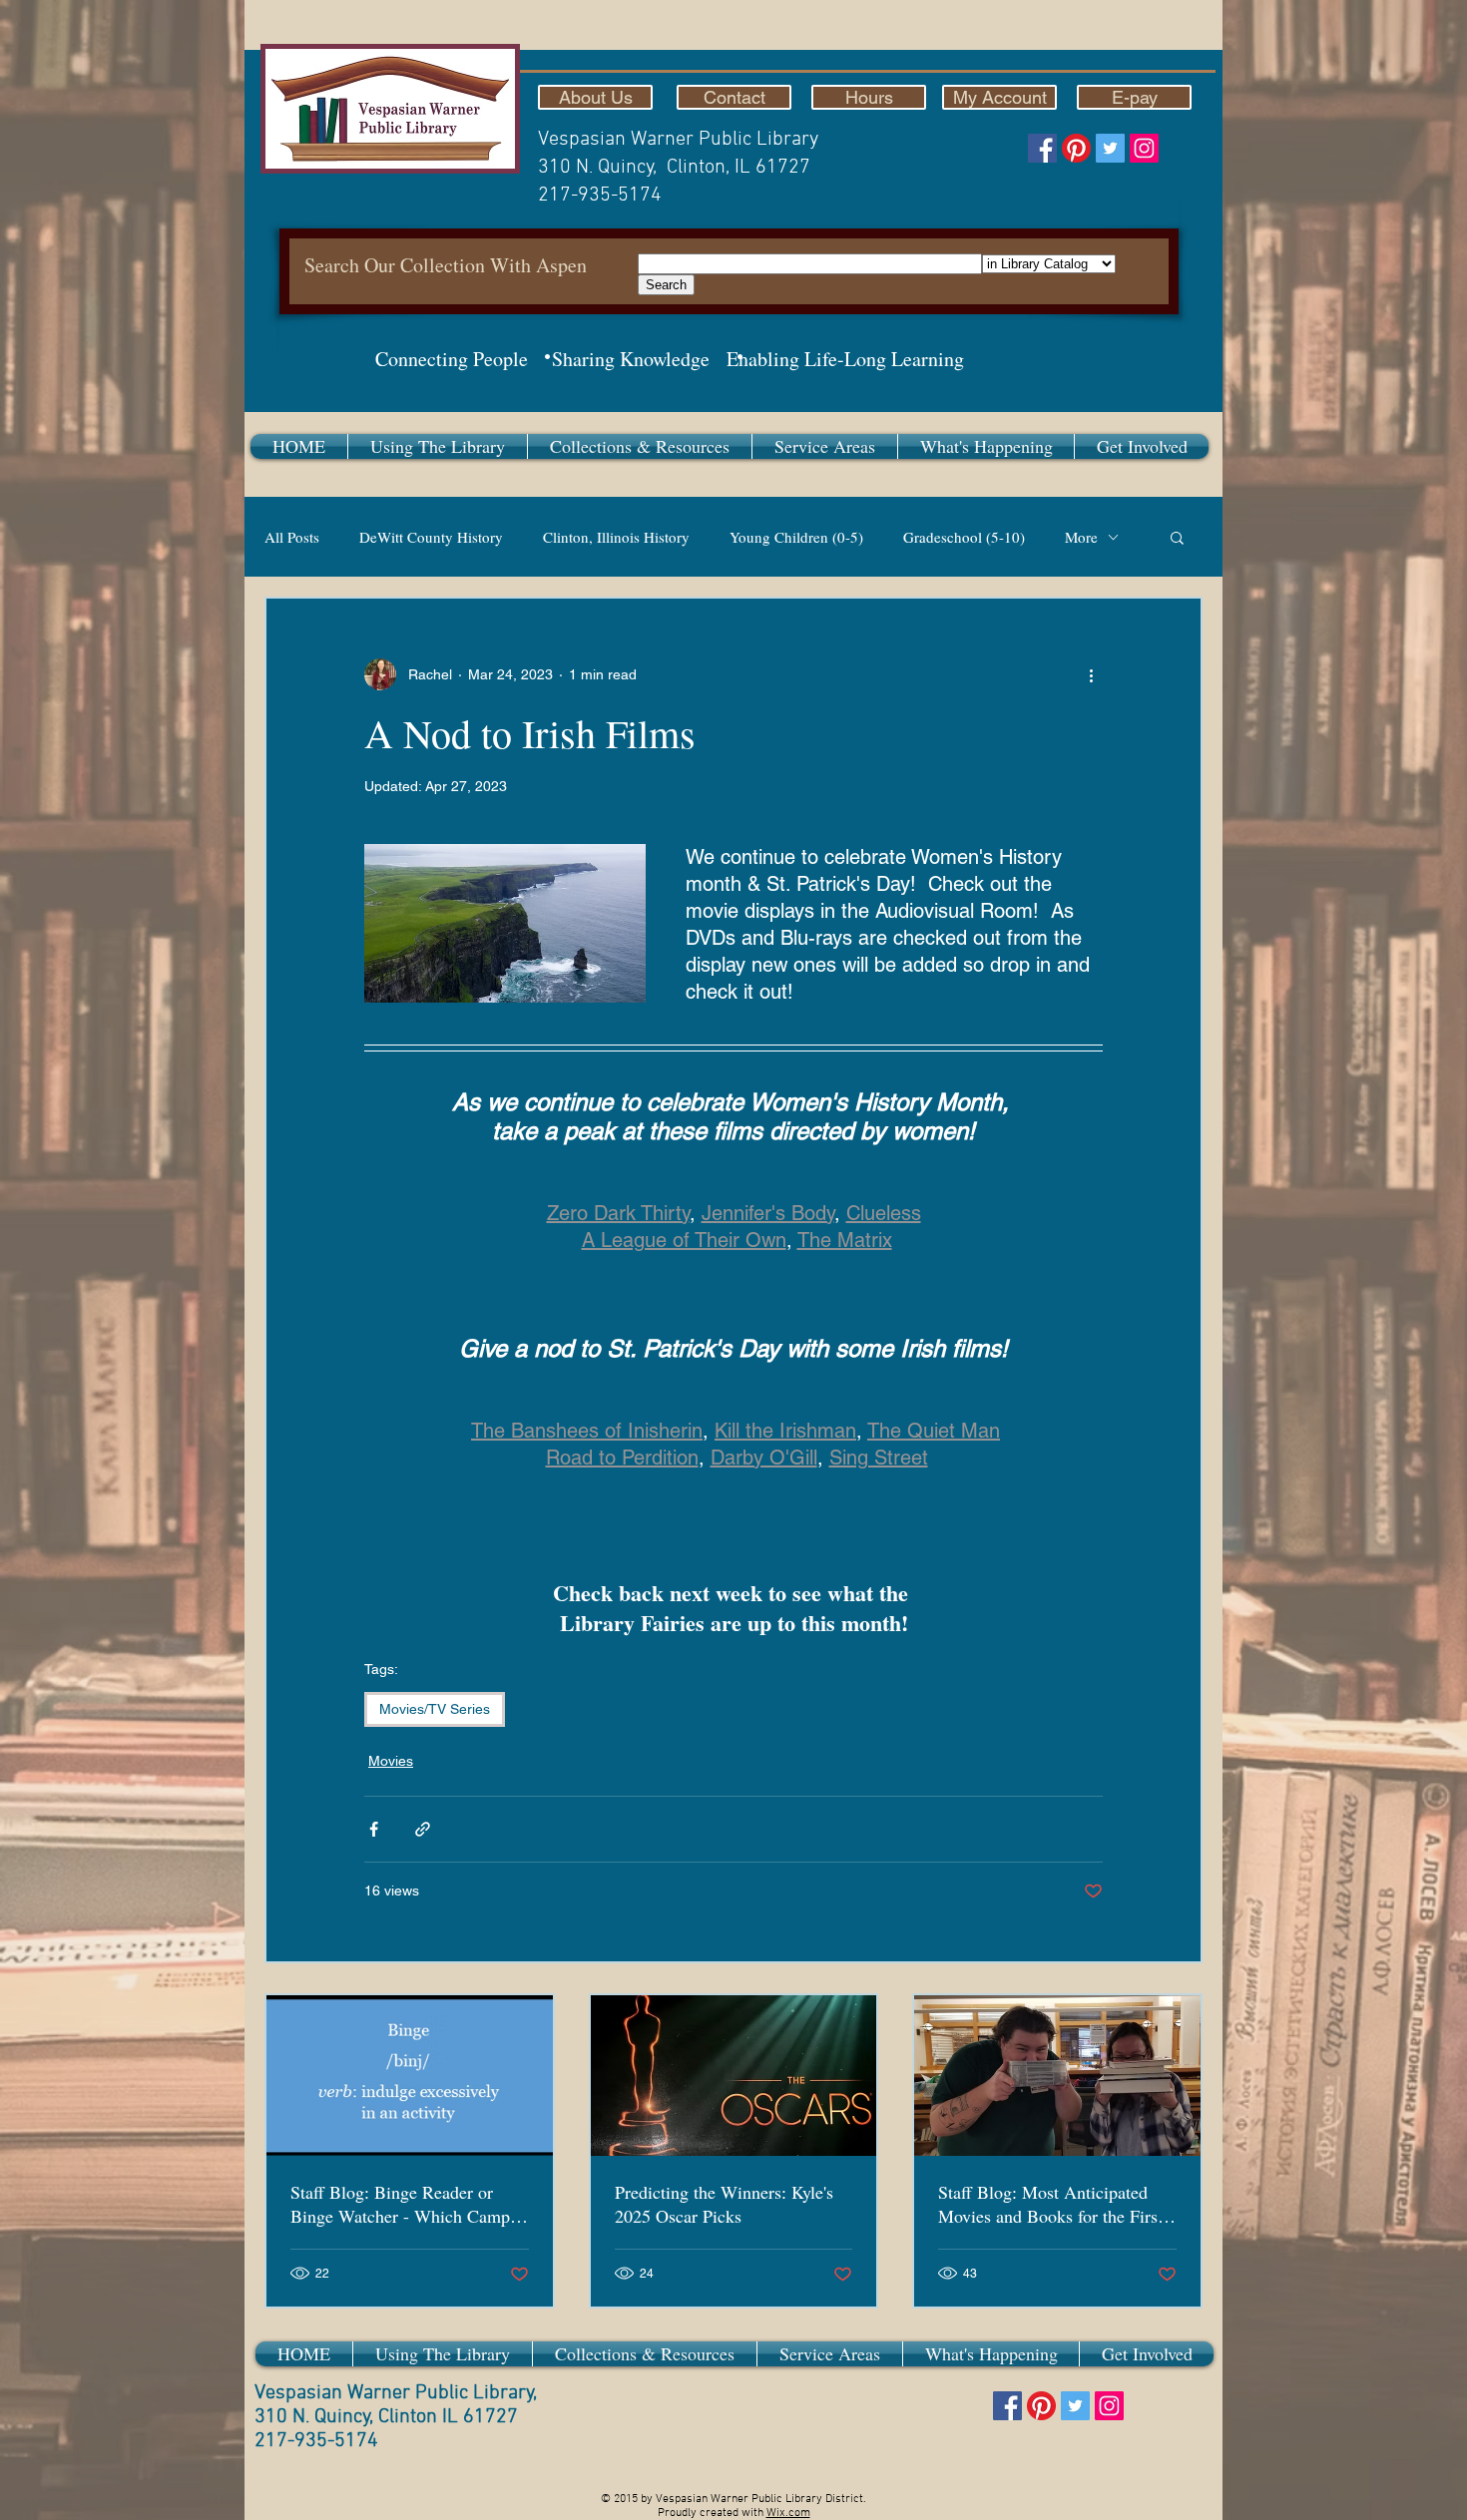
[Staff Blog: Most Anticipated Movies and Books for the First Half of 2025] (1057, 2076)
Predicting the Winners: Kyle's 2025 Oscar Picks (724, 2204)
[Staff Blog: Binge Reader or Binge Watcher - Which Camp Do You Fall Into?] (410, 2076)
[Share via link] (423, 1829)
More (1081, 537)
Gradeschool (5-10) (964, 537)
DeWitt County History (431, 537)
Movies (391, 1761)
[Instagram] (1144, 148)
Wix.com (788, 2513)
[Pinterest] (1076, 148)
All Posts (292, 537)
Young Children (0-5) (796, 537)
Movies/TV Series (435, 1709)
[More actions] (1091, 674)
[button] (438, 446)
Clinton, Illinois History (616, 537)
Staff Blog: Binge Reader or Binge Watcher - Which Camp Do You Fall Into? (400, 2204)
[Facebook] (1042, 148)
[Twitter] (1110, 148)
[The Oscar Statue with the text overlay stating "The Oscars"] (734, 2076)
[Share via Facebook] (374, 1829)
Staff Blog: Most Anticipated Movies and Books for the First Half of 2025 (1050, 2204)
